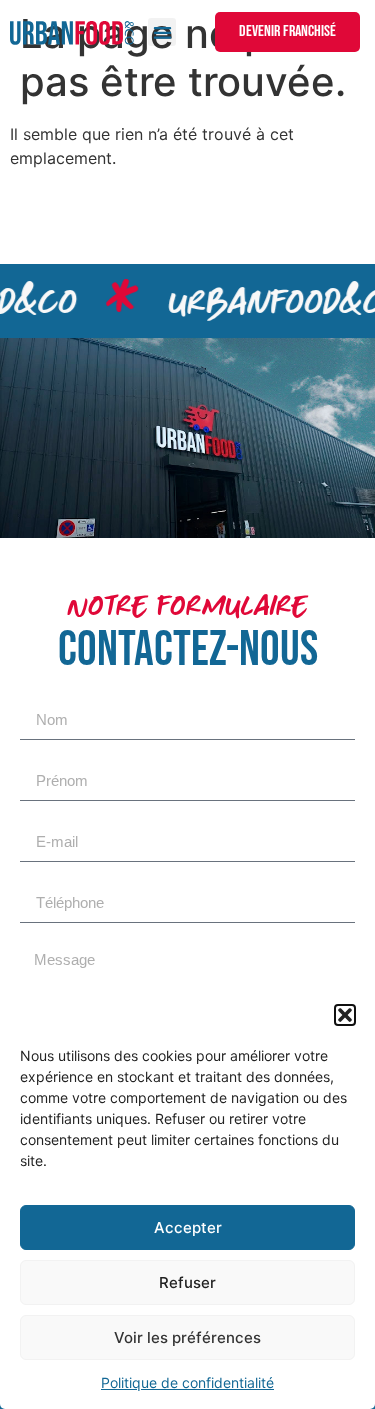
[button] (345, 1015)
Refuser (187, 1282)
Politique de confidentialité (187, 1382)
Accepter (188, 1227)
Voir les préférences (187, 1337)
